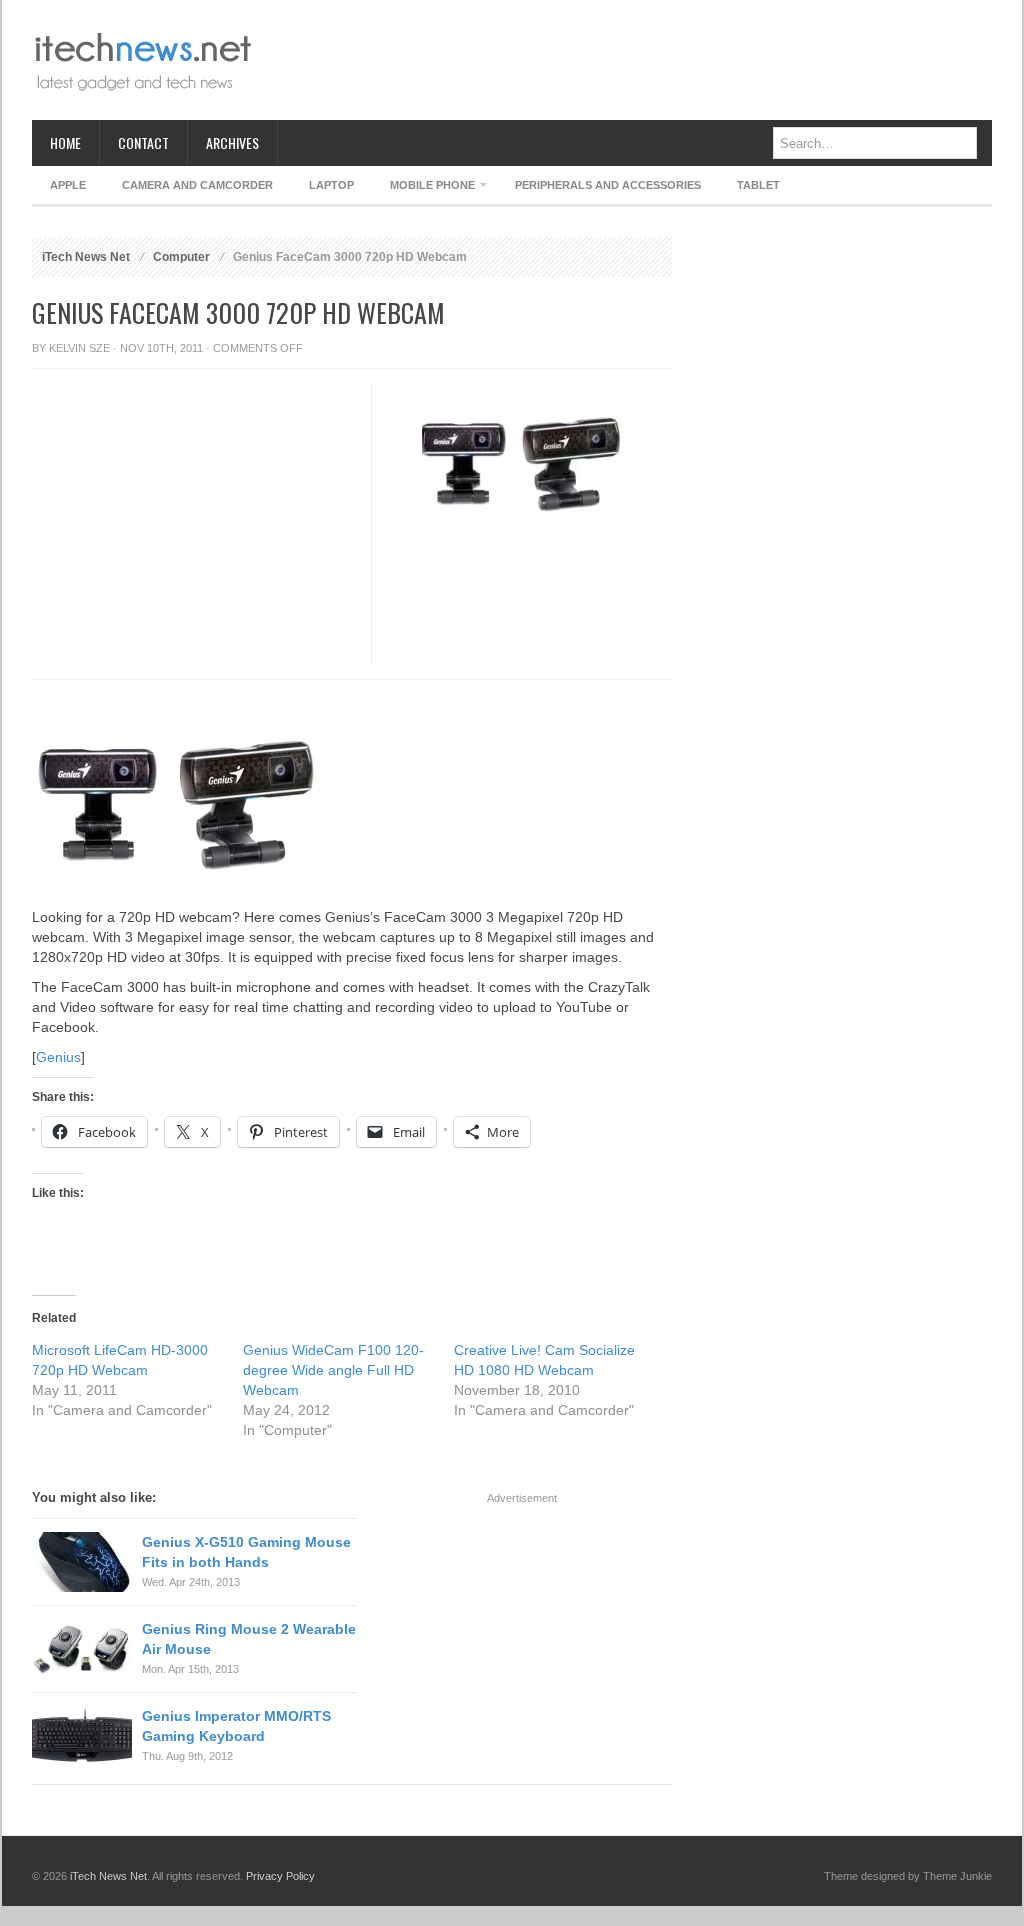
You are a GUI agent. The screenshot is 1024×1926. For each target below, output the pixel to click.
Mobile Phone (423, 188)
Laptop (331, 185)
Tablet (758, 185)
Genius (58, 1057)
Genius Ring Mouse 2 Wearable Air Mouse (249, 1639)
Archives (232, 142)
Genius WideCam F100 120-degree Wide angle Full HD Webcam (333, 1370)
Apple (68, 185)
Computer (181, 257)
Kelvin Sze (79, 348)
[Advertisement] (628, 60)
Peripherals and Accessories (608, 185)
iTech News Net (86, 257)
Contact (143, 142)
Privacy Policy (280, 1876)
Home (65, 142)
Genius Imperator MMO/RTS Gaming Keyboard (236, 1726)
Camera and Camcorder (197, 185)
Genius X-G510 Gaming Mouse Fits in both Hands (246, 1552)
